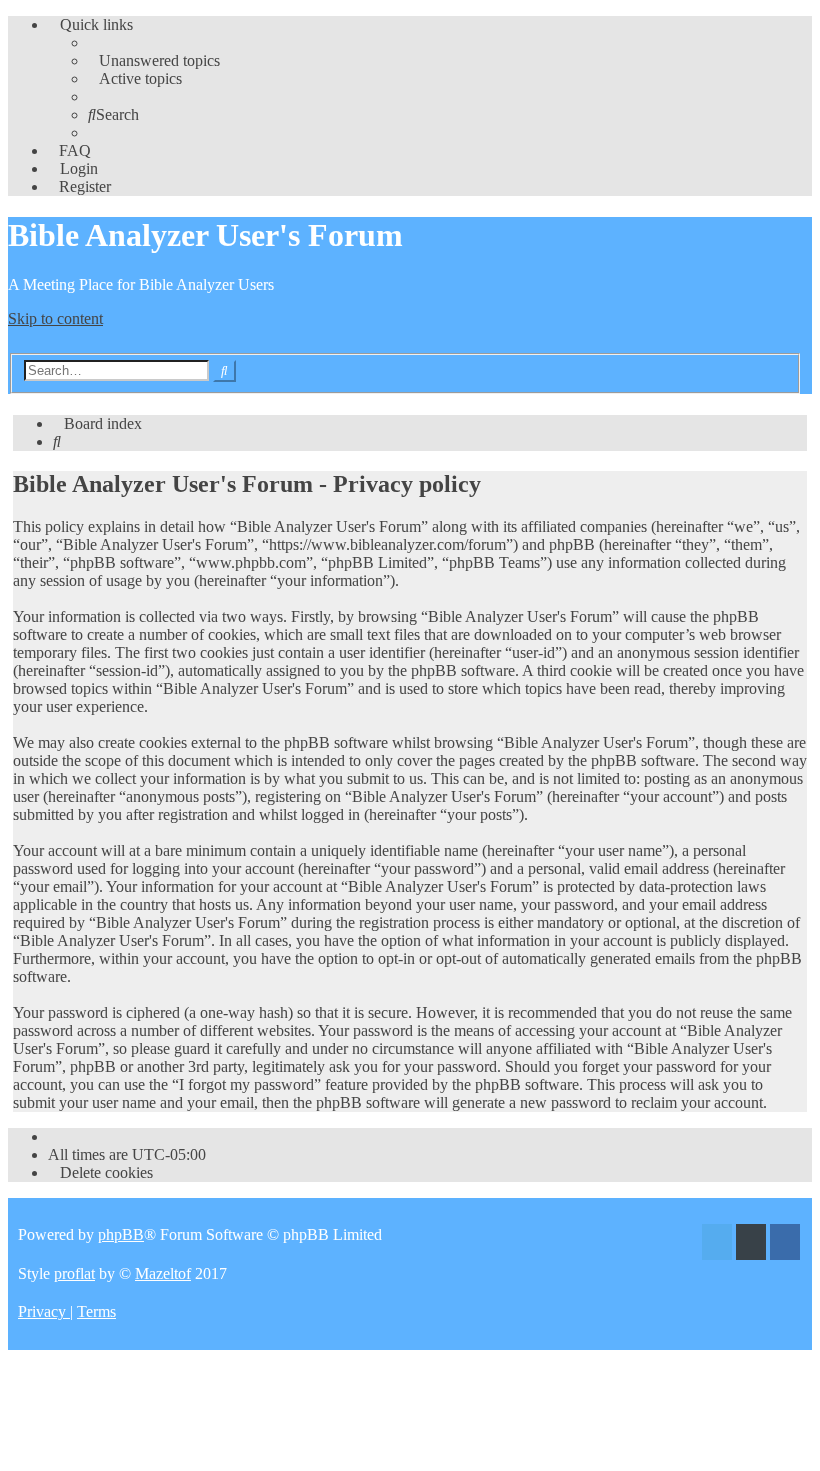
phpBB (121, 1234)
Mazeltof (163, 1273)
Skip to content (55, 318)
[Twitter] (717, 1244)
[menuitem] (154, 60)
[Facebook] (785, 1244)
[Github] (751, 1244)
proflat (74, 1273)
